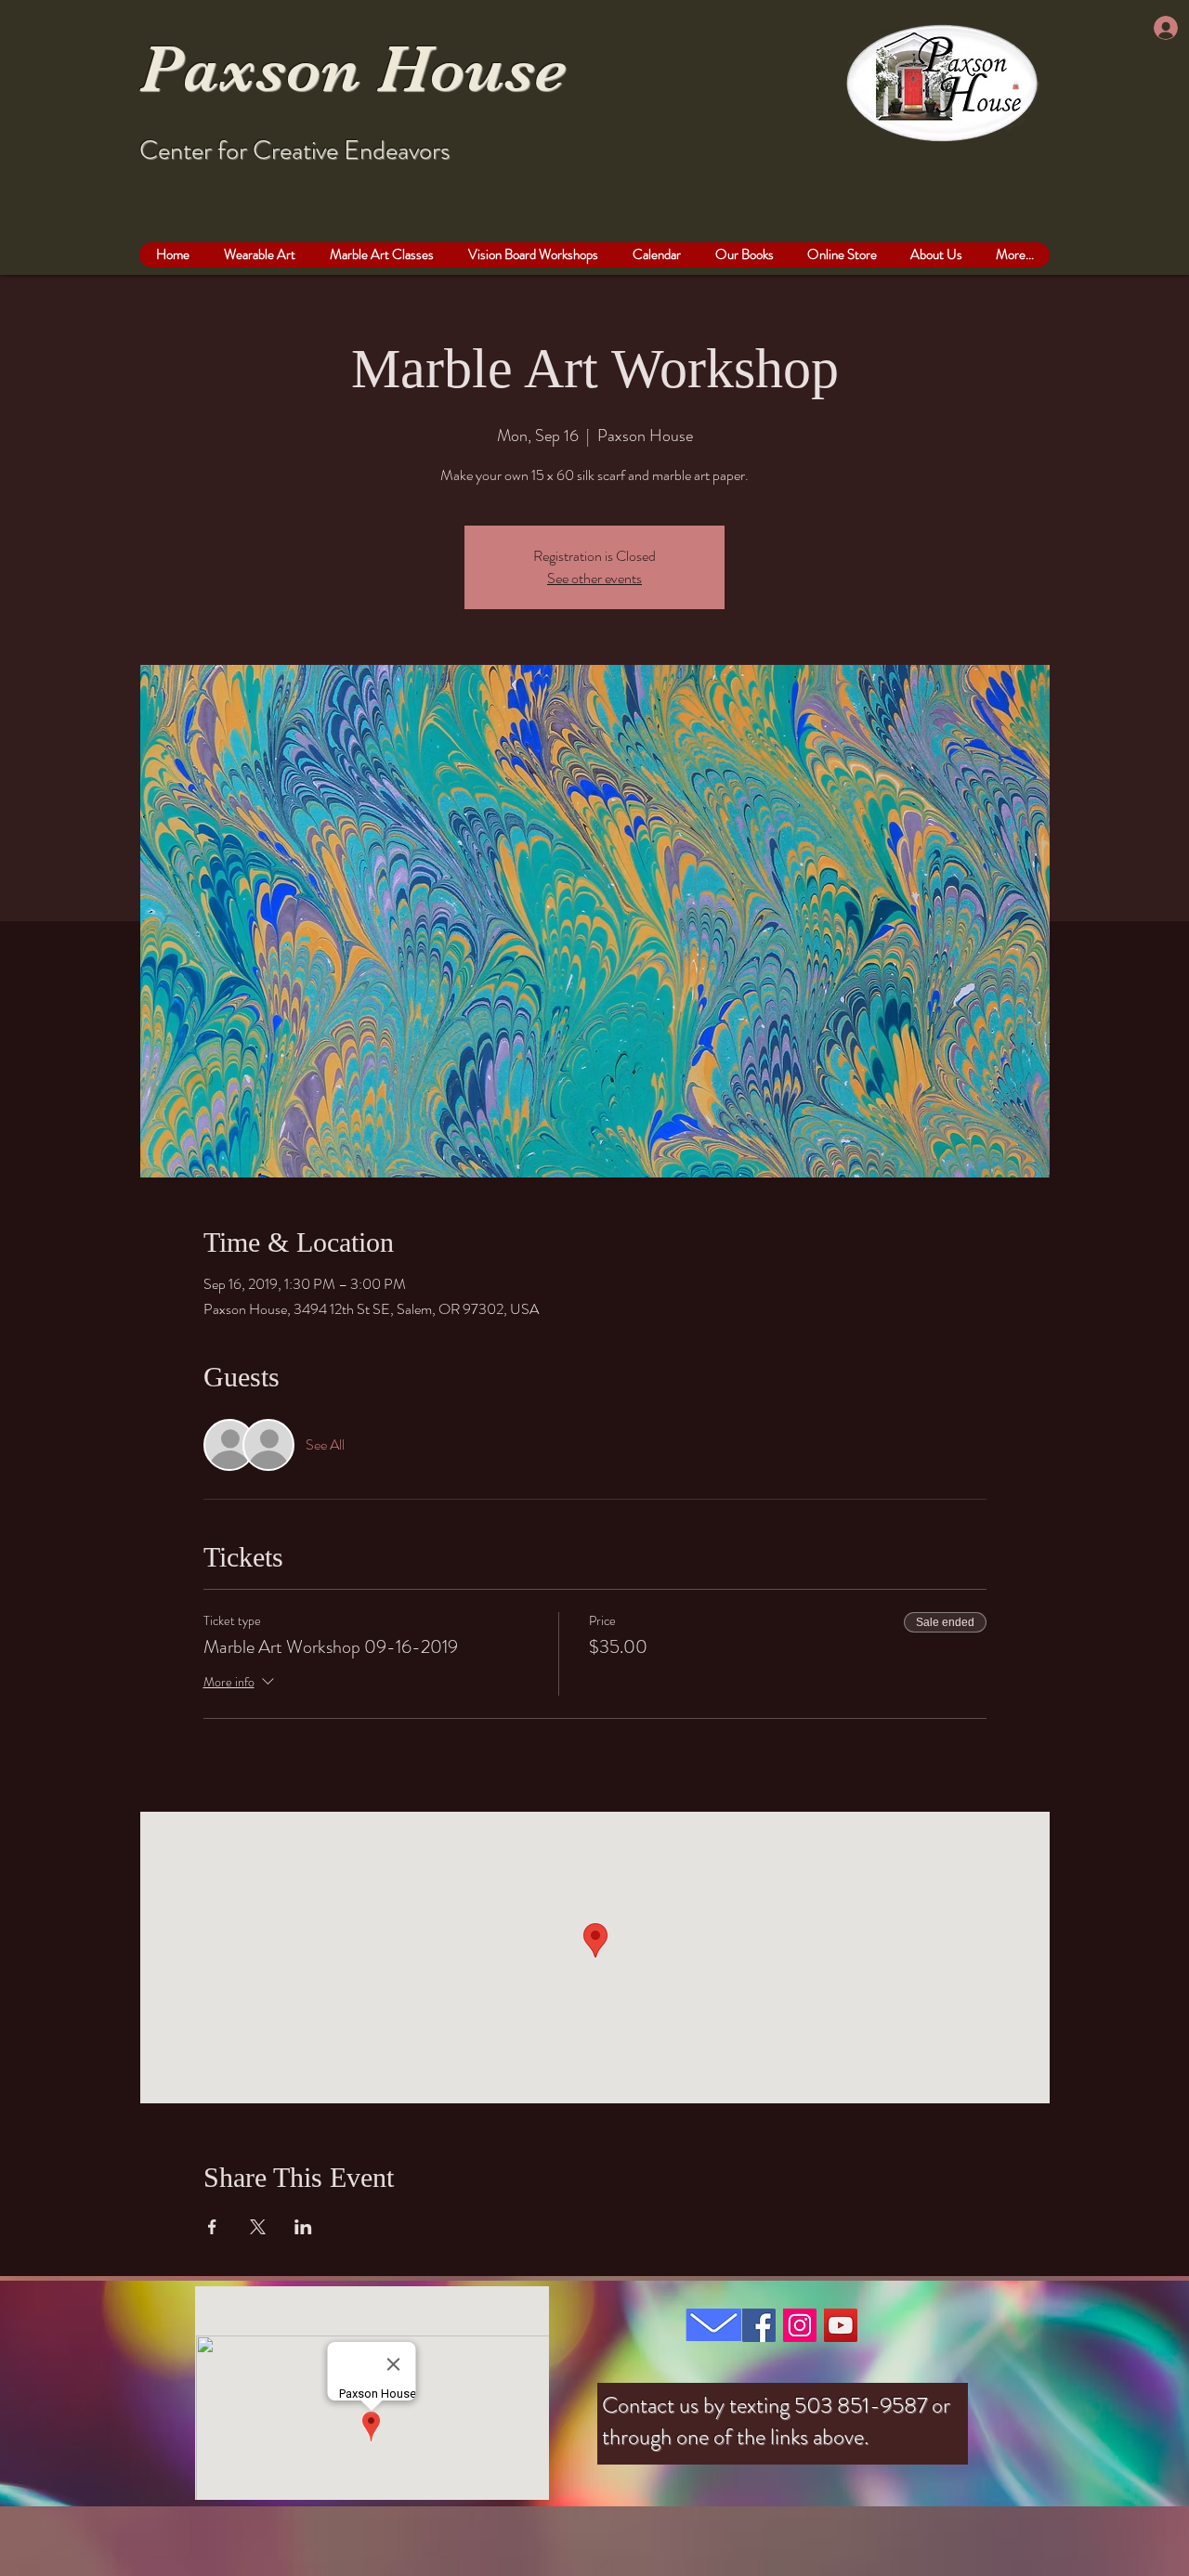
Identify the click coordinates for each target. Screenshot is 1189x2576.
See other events (594, 578)
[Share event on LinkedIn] (303, 2227)
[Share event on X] (258, 2227)
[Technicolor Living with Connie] (759, 2325)
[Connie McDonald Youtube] (841, 2325)
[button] (1016, 85)
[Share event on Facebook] (212, 2227)
